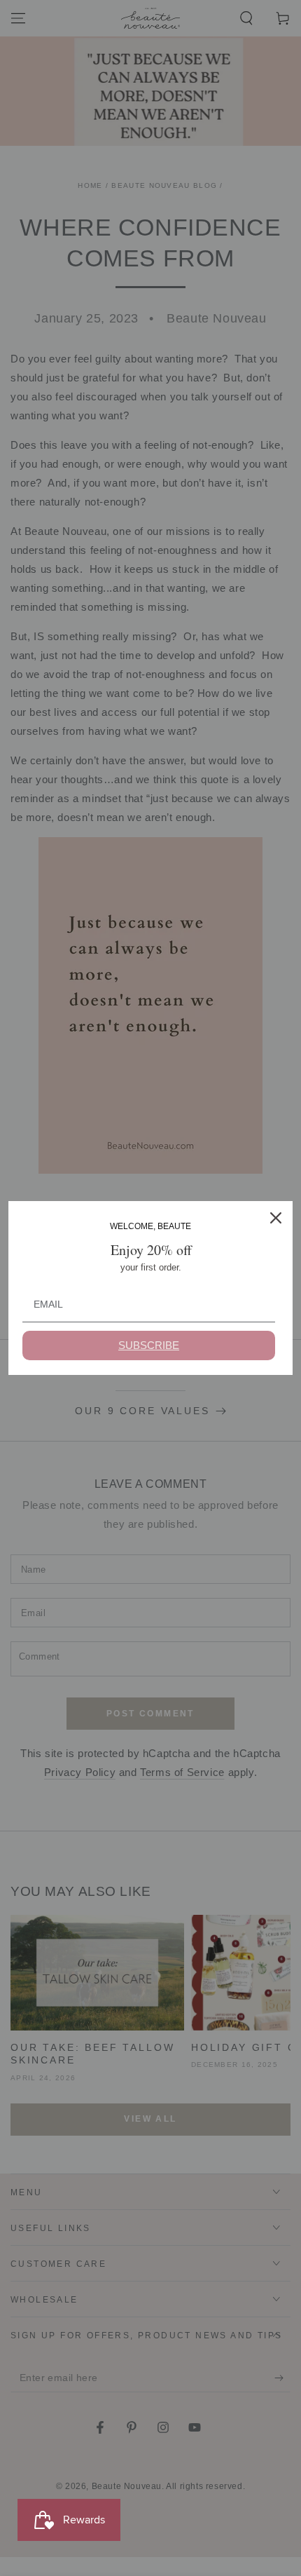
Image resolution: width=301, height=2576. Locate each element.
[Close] (276, 1218)
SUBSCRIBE (149, 1345)
